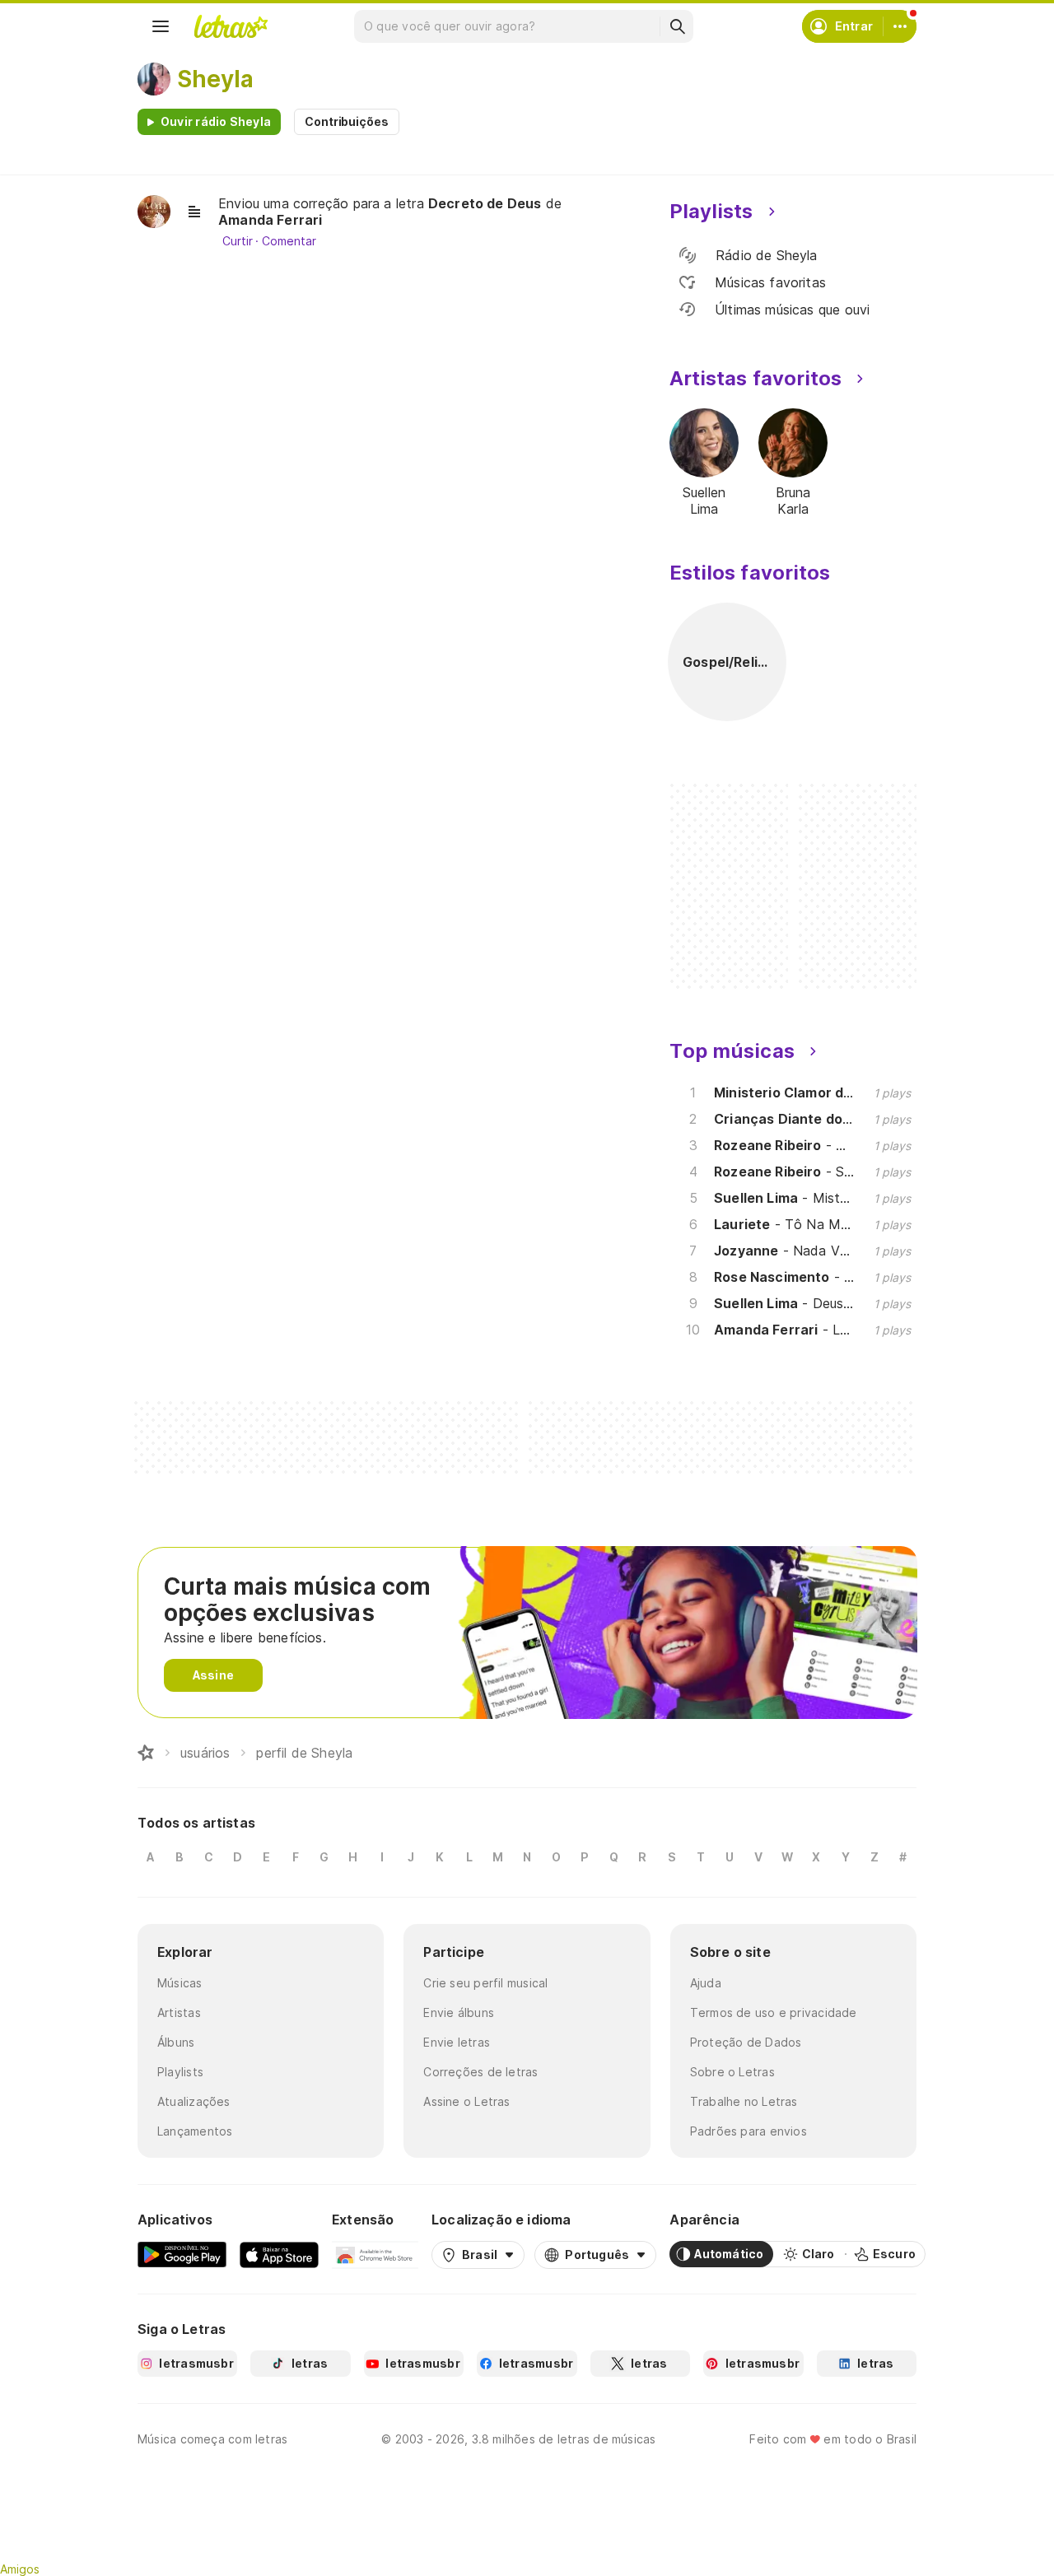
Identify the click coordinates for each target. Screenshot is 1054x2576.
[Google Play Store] (182, 2254)
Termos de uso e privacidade (774, 2012)
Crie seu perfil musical (485, 1983)
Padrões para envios (749, 2131)
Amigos (20, 2569)
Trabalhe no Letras (744, 2101)
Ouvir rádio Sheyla (216, 121)
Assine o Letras (466, 2101)
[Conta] (900, 26)
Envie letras (457, 2042)
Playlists (180, 2072)
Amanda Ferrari (270, 220)
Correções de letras (480, 2072)
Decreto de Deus (485, 203)
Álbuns (176, 2042)
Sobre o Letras (732, 2072)
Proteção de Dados (746, 2042)
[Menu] (161, 26)
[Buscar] (677, 26)
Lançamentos (195, 2131)
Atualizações (194, 2101)
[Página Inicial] (146, 1753)
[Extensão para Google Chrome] (375, 2254)
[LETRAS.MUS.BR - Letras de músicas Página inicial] (231, 26)
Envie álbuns (459, 2012)
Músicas (180, 1983)
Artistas (179, 2012)
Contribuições (347, 121)
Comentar (289, 241)
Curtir (238, 241)
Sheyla (215, 79)
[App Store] (279, 2254)
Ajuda (706, 1983)
